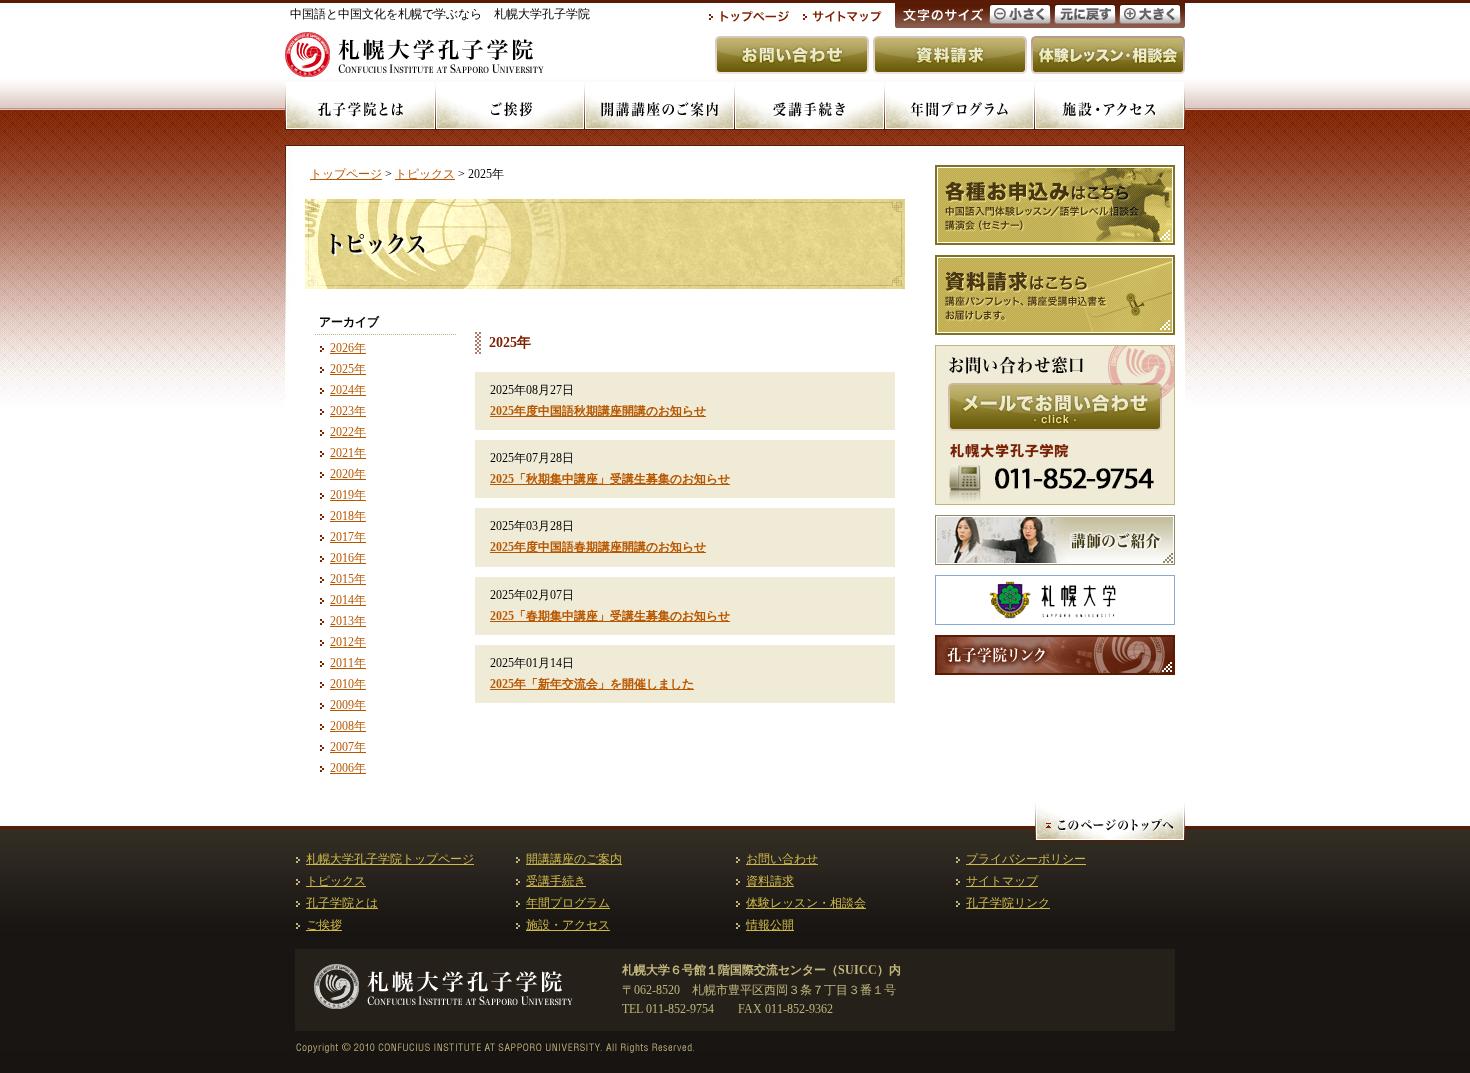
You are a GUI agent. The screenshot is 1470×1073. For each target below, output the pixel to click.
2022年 (348, 432)
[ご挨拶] (510, 106)
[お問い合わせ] (792, 55)
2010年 (348, 684)
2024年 (348, 390)
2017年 (348, 537)
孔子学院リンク (1008, 903)
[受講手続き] (810, 106)
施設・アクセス (568, 925)
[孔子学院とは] (360, 106)
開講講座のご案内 (574, 859)
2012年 (348, 642)
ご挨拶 (324, 925)
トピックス (425, 174)
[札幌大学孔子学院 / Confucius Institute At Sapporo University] (443, 1002)
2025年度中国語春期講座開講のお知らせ (598, 547)
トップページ (346, 174)
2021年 (348, 453)
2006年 (348, 768)
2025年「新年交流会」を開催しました (592, 684)
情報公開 (770, 925)
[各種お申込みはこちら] (1055, 205)
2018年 (348, 516)
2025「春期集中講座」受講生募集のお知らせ (610, 616)
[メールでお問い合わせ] (1055, 407)
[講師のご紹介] (1055, 540)
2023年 (348, 411)
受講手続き (556, 881)
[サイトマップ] (843, 17)
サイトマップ (1002, 881)
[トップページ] (749, 17)
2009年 (348, 705)
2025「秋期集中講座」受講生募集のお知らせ (610, 479)
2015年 (348, 579)
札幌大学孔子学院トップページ (390, 859)
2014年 (348, 600)
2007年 (348, 747)
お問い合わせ (782, 859)
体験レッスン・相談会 (806, 903)
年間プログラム (568, 903)
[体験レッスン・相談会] (1108, 55)
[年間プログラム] (960, 106)
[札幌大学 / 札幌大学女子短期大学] (1055, 600)
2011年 (348, 663)
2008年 (348, 726)
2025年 (348, 369)
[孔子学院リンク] (1055, 655)
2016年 (348, 558)
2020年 (348, 474)
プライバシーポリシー (1026, 859)
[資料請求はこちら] (1055, 295)
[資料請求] (950, 55)
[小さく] (1020, 14)
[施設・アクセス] (1110, 106)
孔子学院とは (342, 903)
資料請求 (770, 881)
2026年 (348, 348)
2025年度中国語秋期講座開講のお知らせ (598, 411)
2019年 (348, 495)
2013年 (348, 621)
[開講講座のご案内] (660, 106)
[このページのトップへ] (1110, 821)
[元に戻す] (1085, 14)
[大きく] (1150, 14)
